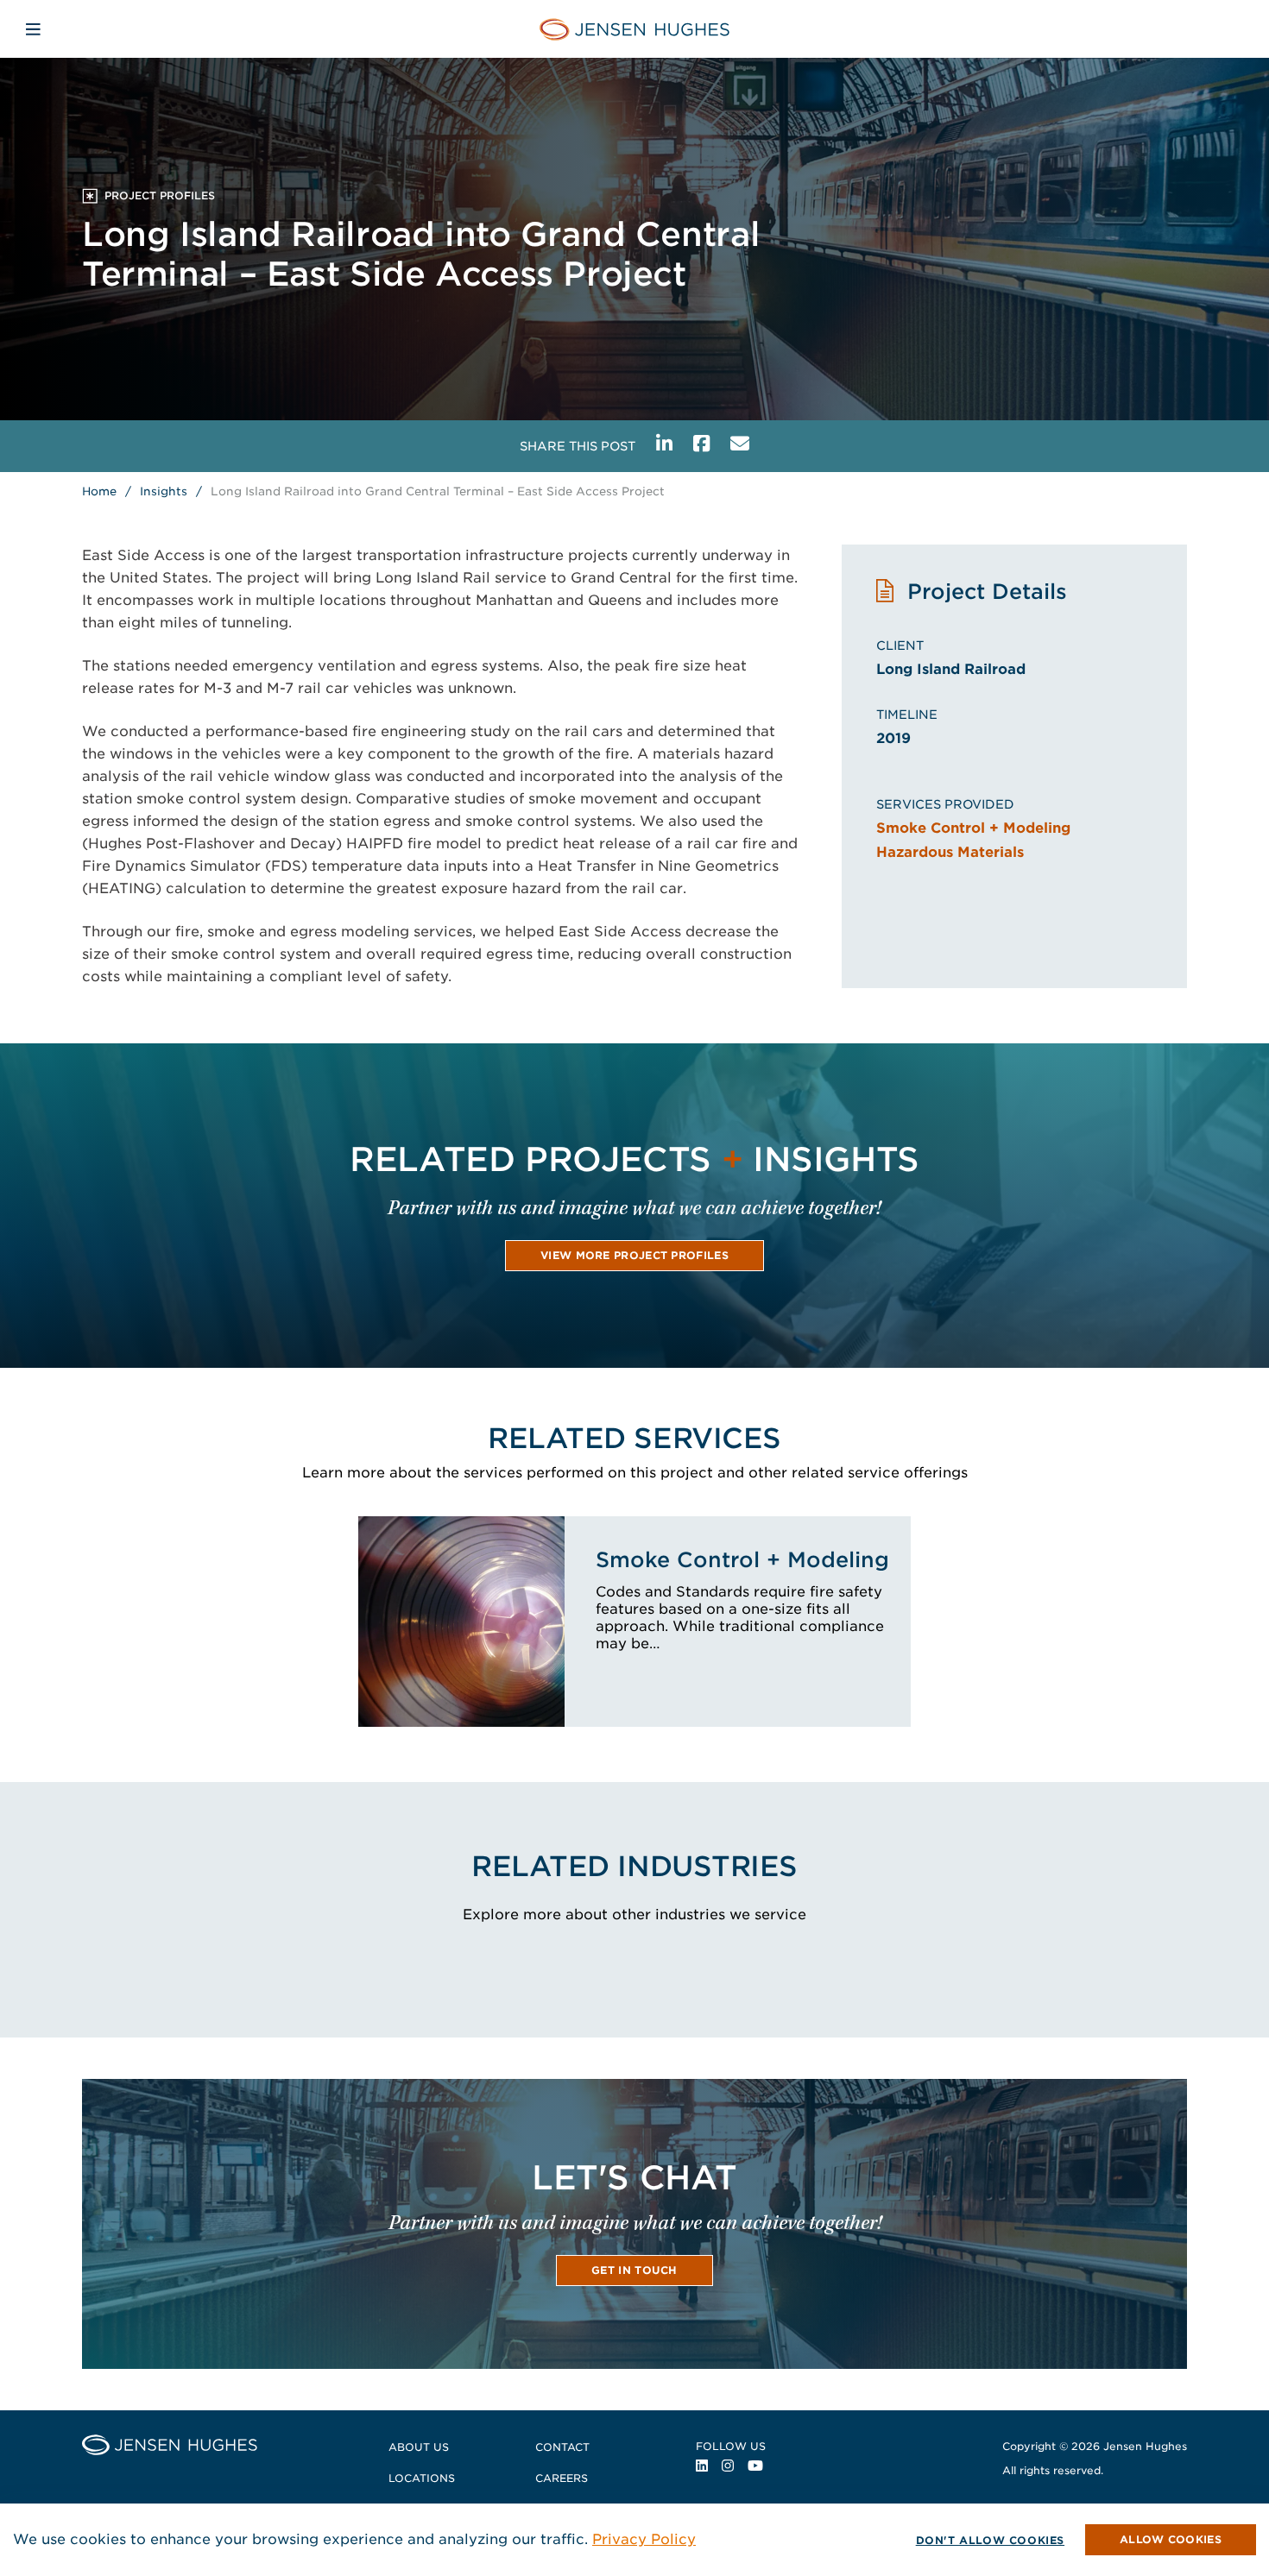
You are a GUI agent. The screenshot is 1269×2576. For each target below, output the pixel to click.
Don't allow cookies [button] (990, 2540)
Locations (422, 2478)
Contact (562, 2447)
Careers (562, 2478)
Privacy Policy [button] (644, 2539)
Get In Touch (634, 2270)
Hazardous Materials (950, 852)
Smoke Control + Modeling (973, 828)
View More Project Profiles (634, 1255)
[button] (1171, 2540)
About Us (419, 2447)
